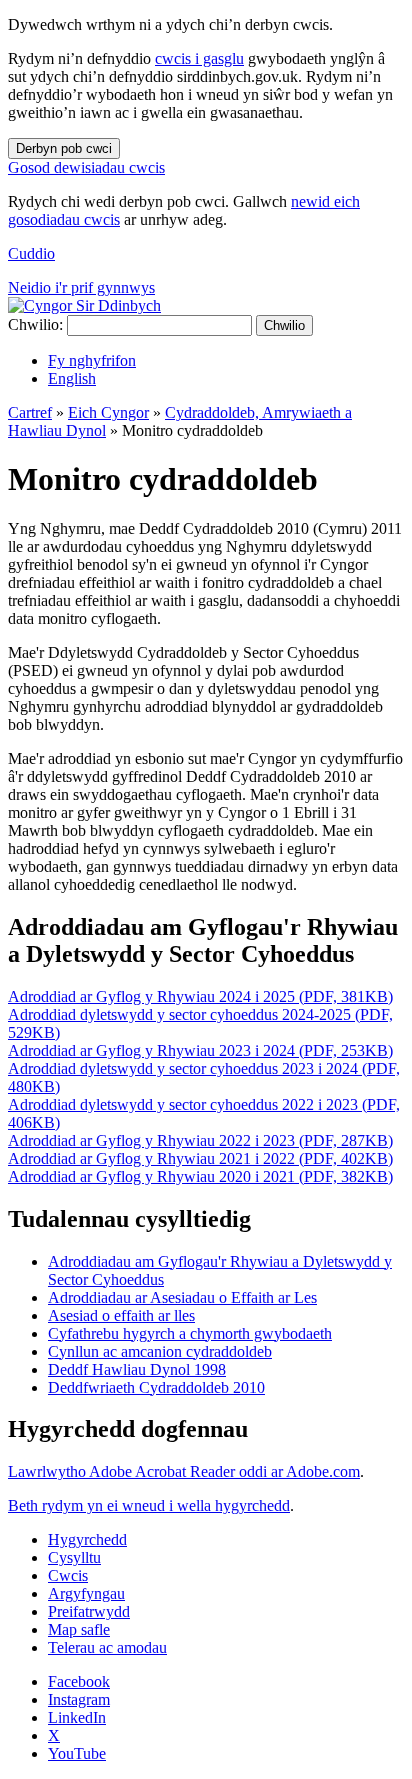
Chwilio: (35, 324)
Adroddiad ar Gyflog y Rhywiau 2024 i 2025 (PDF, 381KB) (200, 996)
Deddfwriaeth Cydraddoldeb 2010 (156, 1387)
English (72, 378)
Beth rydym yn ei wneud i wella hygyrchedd (149, 1505)
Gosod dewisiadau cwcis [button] (86, 167)
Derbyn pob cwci (64, 148)
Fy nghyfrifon (92, 360)
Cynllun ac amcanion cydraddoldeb (160, 1351)
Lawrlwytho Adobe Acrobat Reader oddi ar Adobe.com (184, 1471)
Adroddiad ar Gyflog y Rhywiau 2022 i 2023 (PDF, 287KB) (200, 1140)
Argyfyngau (86, 1593)
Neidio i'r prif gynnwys (81, 287)
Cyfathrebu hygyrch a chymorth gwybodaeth (190, 1333)
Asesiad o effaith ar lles (121, 1315)
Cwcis (68, 1575)
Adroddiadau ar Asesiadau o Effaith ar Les (182, 1297)
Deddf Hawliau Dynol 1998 (137, 1369)
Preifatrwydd (89, 1611)
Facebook (79, 1681)
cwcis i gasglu (199, 58)
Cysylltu (74, 1557)
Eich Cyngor (108, 412)
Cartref (30, 412)
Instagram (79, 1699)
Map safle (79, 1629)
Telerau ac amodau (107, 1647)
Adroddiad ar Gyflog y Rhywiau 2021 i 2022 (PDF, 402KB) (200, 1158)
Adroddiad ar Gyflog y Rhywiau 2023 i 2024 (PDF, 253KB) (200, 1050)
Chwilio (284, 325)
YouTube (77, 1753)
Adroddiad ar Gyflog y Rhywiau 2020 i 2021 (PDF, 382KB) (200, 1176)
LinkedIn (77, 1717)
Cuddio (31, 253)
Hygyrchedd (87, 1539)
